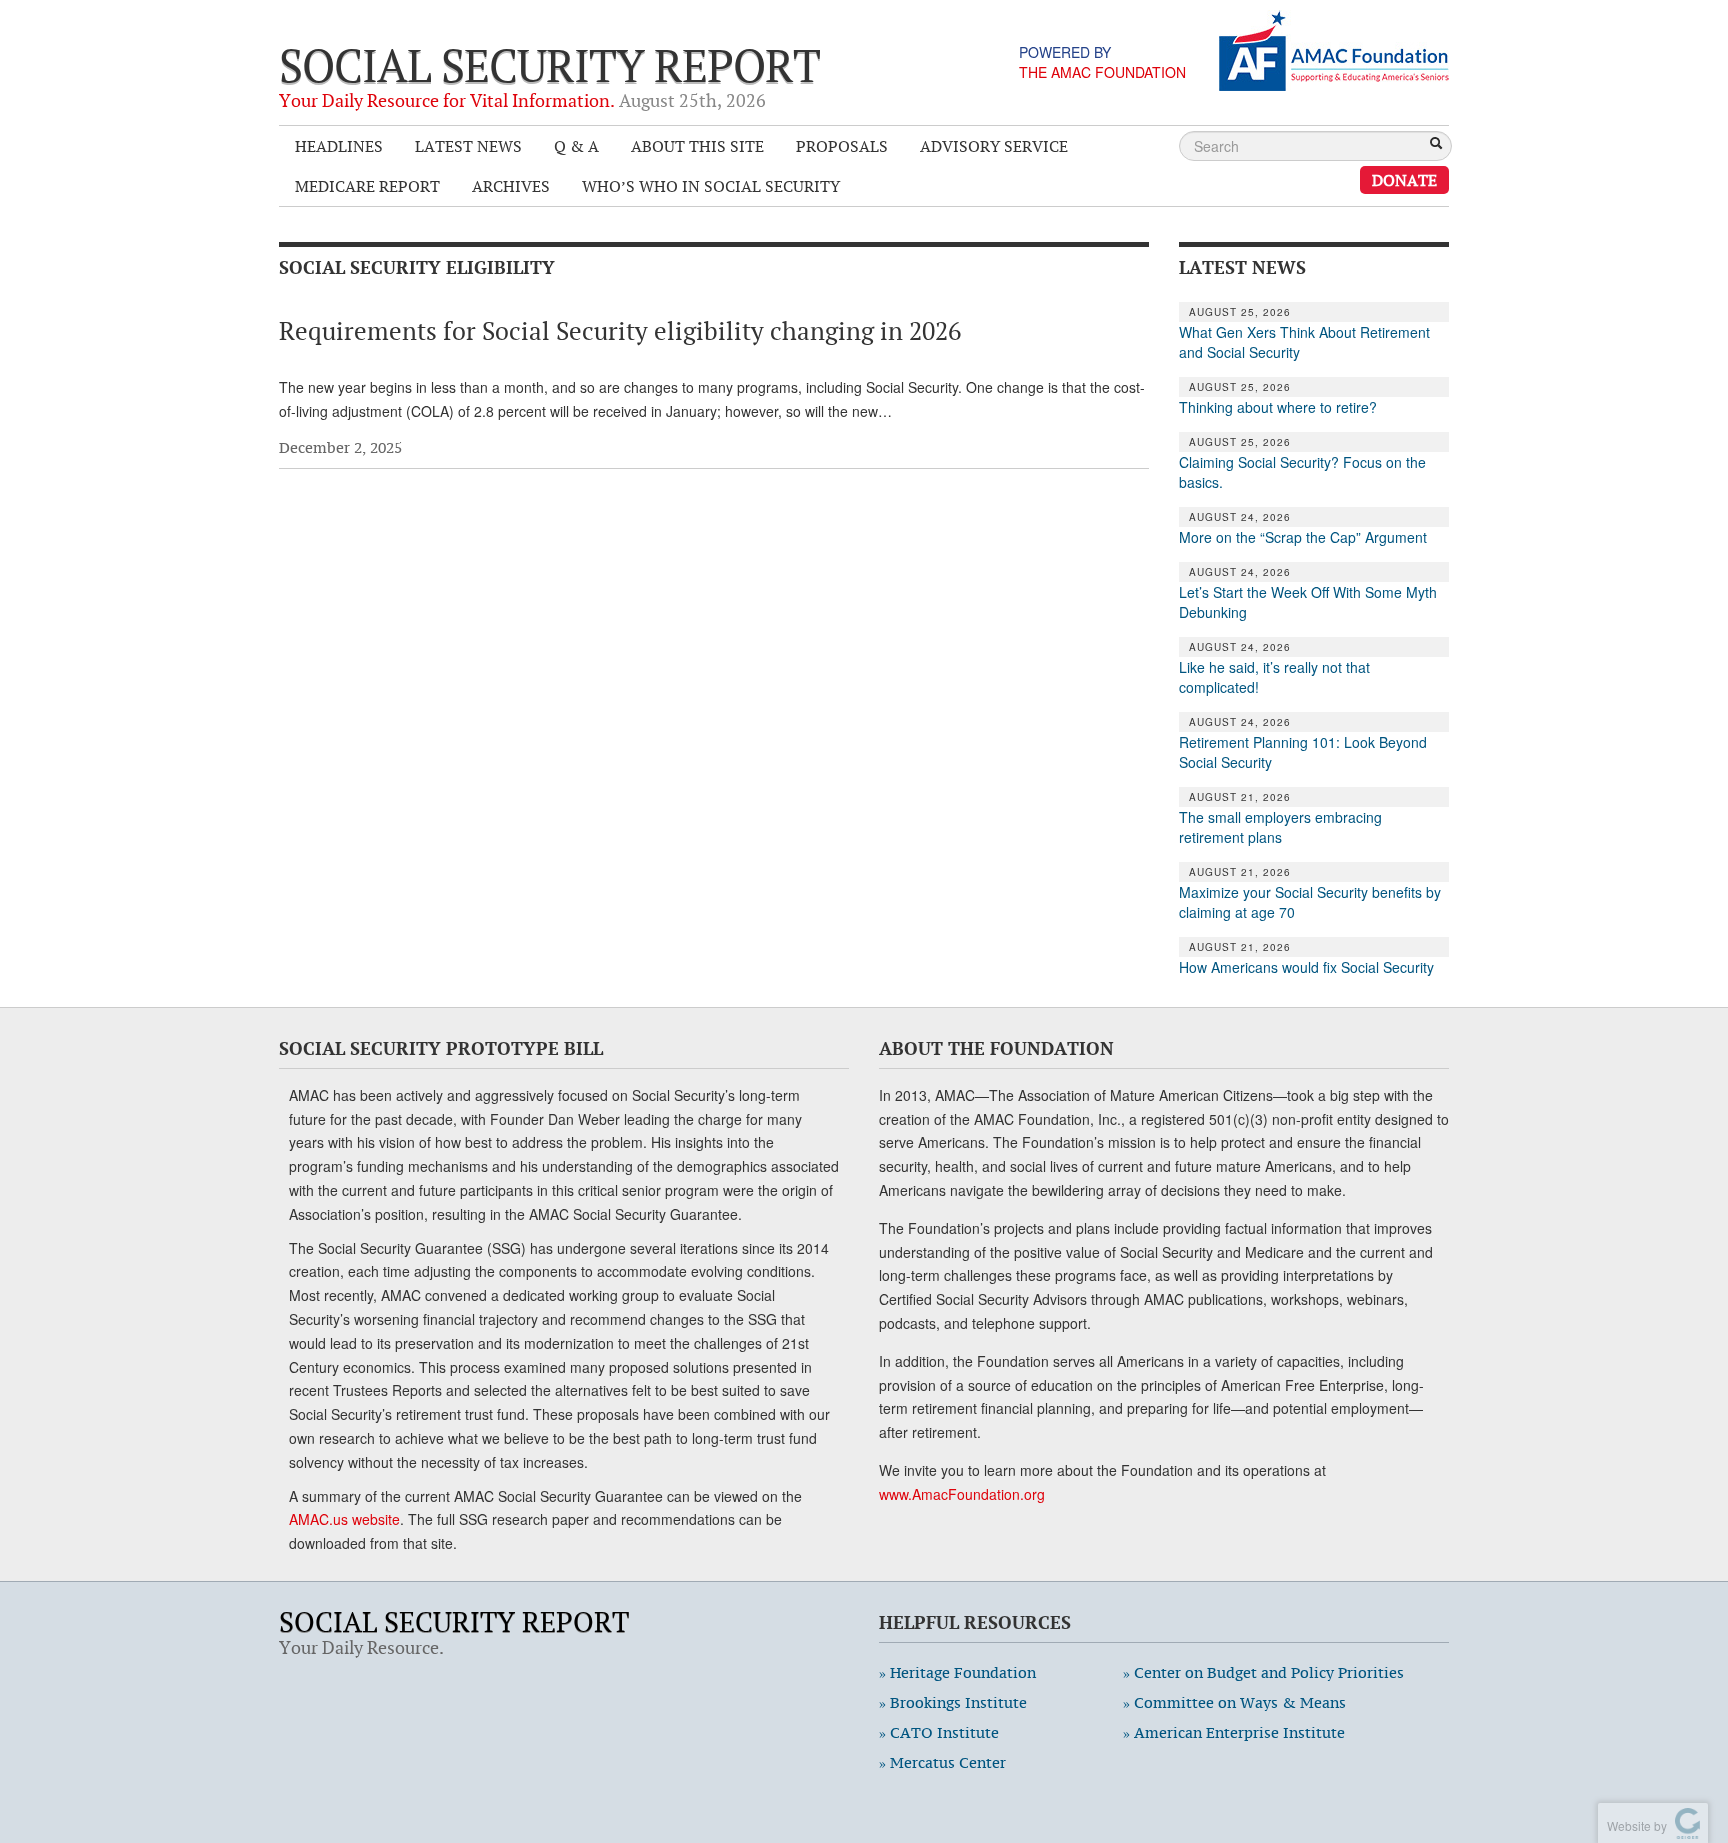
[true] (1436, 145)
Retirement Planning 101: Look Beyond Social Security (1303, 752)
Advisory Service (994, 146)
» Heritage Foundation (957, 1672)
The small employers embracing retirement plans (1280, 827)
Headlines (339, 146)
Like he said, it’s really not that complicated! (1274, 677)
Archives (511, 186)
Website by (1634, 1825)
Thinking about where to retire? (1278, 407)
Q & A (576, 146)
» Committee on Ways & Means (1234, 1702)
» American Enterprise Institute (1234, 1732)
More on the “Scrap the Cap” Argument (1303, 537)
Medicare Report (367, 186)
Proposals (842, 146)
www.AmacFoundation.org (962, 1494)
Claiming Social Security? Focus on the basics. (1302, 472)
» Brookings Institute (953, 1702)
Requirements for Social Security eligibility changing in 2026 (620, 331)
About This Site (697, 146)
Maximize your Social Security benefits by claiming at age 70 (1310, 902)
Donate (1404, 180)
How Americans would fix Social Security (1306, 967)
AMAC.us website (344, 1519)
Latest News (468, 146)
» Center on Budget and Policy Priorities (1263, 1672)
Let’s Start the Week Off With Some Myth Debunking (1308, 602)
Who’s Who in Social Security (711, 186)
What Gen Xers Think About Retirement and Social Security (1304, 342)
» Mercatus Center (942, 1762)
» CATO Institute (939, 1732)
